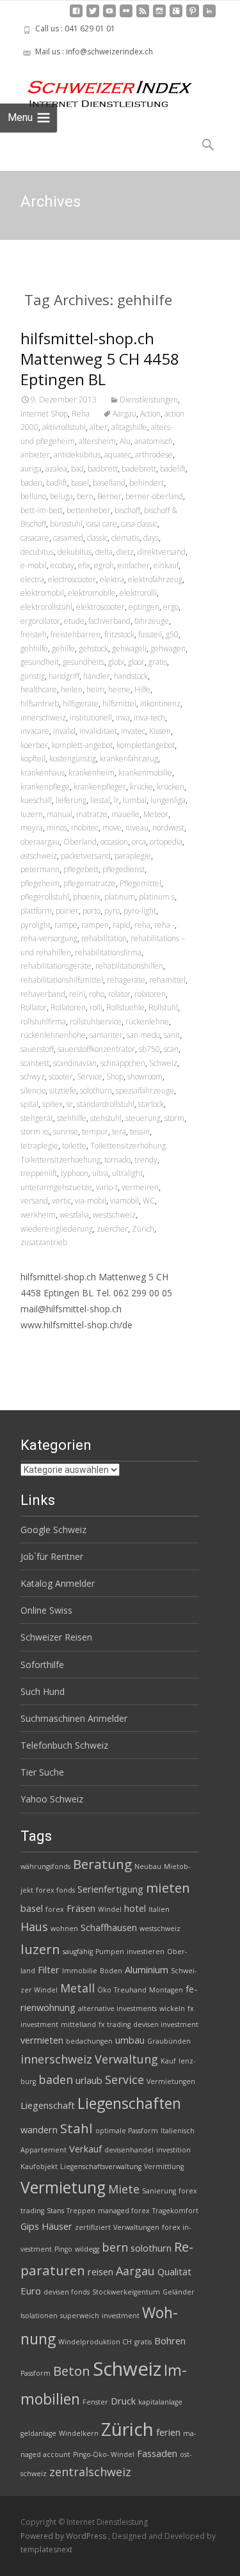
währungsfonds (45, 1866)
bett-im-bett (42, 510)
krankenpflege (45, 787)
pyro (112, 911)
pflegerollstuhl (45, 897)
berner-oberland (154, 496)
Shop (115, 1077)
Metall (77, 1988)
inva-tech (149, 718)
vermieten (42, 2040)
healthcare (39, 689)
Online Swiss (46, 1610)
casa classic (139, 524)
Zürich (143, 1229)
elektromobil (42, 593)
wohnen (64, 1928)
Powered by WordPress (64, 2536)
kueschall (36, 800)
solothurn (96, 1091)
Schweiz (163, 1063)
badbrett (103, 469)
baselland (109, 483)
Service (90, 1077)
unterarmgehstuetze (56, 1187)
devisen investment (166, 2024)
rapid (122, 925)
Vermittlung (164, 2167)
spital (29, 1104)
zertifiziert (93, 2227)
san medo (143, 1035)
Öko (104, 1990)
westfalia (74, 1215)
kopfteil (33, 759)
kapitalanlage (160, 2402)
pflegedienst (124, 869)
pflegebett (81, 869)
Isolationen (39, 2316)
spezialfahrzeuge (145, 1091)
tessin (140, 1132)
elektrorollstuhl (46, 607)
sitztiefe (63, 1091)
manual (60, 814)
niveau (137, 828)
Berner (109, 496)
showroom (145, 1077)
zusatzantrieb (44, 1242)
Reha (81, 414)
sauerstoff (37, 1049)
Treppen (81, 2211)
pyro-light (140, 911)
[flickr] (126, 16)
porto (92, 911)
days (151, 538)
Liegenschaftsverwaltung (101, 2167)
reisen (100, 2271)
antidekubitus (77, 455)
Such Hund (43, 1691)
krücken (171, 787)
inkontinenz (160, 704)
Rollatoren (68, 1007)
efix (84, 565)
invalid (64, 731)
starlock (151, 1104)
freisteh (34, 634)
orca (139, 842)
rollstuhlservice (96, 1022)
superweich (80, 2316)
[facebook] (76, 16)
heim (95, 689)
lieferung (71, 800)
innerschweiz (43, 718)
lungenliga (168, 800)
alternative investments (117, 2008)
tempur (95, 1132)
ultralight (127, 1173)
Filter (49, 1969)
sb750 (149, 1049)
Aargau (124, 414)
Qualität (174, 2271)
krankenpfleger (100, 787)
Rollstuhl (163, 1007)
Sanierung (159, 2191)
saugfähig (78, 1952)
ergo (171, 607)
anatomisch (154, 441)
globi (116, 662)
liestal (100, 800)
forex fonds (55, 1890)
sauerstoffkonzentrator (96, 1049)
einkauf (166, 565)
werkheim (38, 1215)
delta (104, 552)
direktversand (162, 552)
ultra (100, 1173)
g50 (172, 634)
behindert (147, 483)
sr (70, 1104)
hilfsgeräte (81, 704)
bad (77, 469)
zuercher (112, 1229)
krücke (141, 787)
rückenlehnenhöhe (53, 1035)
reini (77, 994)
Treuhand (130, 1990)
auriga (31, 469)
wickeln (172, 2008)
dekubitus (75, 552)
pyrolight (36, 925)
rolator (119, 994)
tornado (117, 1160)
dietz (125, 552)
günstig (33, 676)
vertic (61, 1201)
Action (150, 414)
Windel (110, 1909)
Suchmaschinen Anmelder (74, 1718)
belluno (33, 496)
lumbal (135, 800)
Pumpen (110, 1952)
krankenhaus (43, 773)
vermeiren (140, 1187)
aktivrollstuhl (64, 427)
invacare (35, 731)
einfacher (134, 565)
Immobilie (80, 1971)
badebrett (139, 469)
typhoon (75, 1173)
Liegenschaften (129, 2103)
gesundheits (84, 662)
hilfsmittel (119, 704)
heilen (72, 689)
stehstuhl (106, 1118)
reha (142, 925)
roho (97, 994)
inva (123, 718)
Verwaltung (126, 2059)
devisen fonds (67, 2292)
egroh (104, 565)
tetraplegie (39, 1146)
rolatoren (150, 994)
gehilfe (63, 648)
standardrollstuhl (106, 1104)
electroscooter (72, 579)
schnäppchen (123, 1063)
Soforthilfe (42, 1665)
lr (116, 800)
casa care (102, 524)
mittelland (78, 2024)
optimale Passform (127, 2131)
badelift (173, 469)
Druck (123, 2401)
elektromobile (92, 593)
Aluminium (147, 1969)
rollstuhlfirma (43, 1022)
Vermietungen (171, 2081)
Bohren (170, 2341)
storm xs (35, 1132)
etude (74, 621)
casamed (68, 538)
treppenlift (39, 1173)
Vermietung (63, 2187)
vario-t (107, 1187)
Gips (30, 2226)
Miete (124, 2189)
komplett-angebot (82, 745)
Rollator (34, 1007)
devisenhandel (129, 2150)
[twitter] (93, 16)
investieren (146, 1952)
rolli (96, 1007)
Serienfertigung (110, 1889)
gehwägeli (129, 648)
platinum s (157, 897)
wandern (39, 2129)
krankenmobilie (145, 773)
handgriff (64, 676)
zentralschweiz (90, 2472)
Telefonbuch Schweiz (64, 1745)
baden (31, 483)
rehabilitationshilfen (129, 966)
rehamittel (167, 980)
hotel (135, 1908)
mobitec (85, 828)
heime (119, 689)
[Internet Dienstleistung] (100, 89)
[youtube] (109, 16)
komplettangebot (146, 745)
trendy (146, 1160)
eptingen (144, 607)
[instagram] (159, 16)
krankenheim (92, 773)
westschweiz (114, 1215)
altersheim (97, 441)
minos (57, 828)
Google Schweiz (53, 1530)
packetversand (86, 856)
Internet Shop (44, 414)
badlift (57, 483)
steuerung (143, 1118)
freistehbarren (76, 634)
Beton (72, 2371)
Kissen (160, 731)
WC (149, 1201)
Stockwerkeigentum (126, 2292)
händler (97, 676)
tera (119, 1132)
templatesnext (46, 2549)
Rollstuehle (125, 1007)
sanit (172, 1035)
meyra (32, 828)
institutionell (91, 718)
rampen (95, 925)
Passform (36, 2373)
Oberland (80, 842)
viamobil (124, 1201)
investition (173, 2150)
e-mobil (34, 565)
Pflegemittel (140, 883)
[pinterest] (193, 16)
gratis (158, 662)
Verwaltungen (136, 2227)
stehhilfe (72, 1118)
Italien (159, 1909)
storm (174, 1118)
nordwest (168, 828)
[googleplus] (176, 16)
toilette (74, 1146)
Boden (111, 1971)
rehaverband (43, 994)
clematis (125, 538)
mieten (168, 1888)
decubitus (37, 552)
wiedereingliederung (57, 1229)
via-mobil (91, 1201)
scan (171, 1049)
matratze (92, 814)
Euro (31, 2291)
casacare (35, 538)
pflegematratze (90, 883)
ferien (168, 2432)
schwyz (33, 1077)
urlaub (89, 2080)
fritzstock (119, 634)
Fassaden (157, 2453)
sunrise (66, 1132)
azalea (56, 469)
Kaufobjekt (39, 2167)
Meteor (156, 814)
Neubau (148, 1866)
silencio (33, 1091)
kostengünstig (73, 759)
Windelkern (79, 2433)
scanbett (35, 1063)
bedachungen (89, 2041)
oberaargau (40, 842)
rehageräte (126, 980)
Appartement (44, 2150)
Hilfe (142, 689)
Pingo (63, 2249)
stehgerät (37, 1118)
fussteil (150, 634)
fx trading (115, 2024)
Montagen (166, 1990)
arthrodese (154, 455)
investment (121, 2316)
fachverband (109, 621)
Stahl (76, 2128)
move (112, 828)
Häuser (57, 2226)
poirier (67, 911)
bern (85, 496)
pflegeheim (40, 883)
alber (99, 427)
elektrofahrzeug (155, 579)
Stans (55, 2211)
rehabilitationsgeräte (56, 966)
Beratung (102, 1864)
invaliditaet (98, 731)
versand (34, 1201)
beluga (61, 496)
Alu (125, 441)
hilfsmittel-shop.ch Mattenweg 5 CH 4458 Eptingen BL (100, 359)
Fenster (95, 2402)
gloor (136, 662)
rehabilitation (104, 938)
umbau (130, 2040)
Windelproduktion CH (95, 2342)
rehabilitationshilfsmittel (62, 980)
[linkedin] (209, 16)
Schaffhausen (109, 1927)
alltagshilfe (129, 427)
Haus (34, 1927)
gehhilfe (34, 648)
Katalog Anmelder (58, 1583)
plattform (36, 911)
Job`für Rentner (52, 1556)
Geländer (179, 2292)
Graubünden (169, 2041)
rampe (66, 925)
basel (80, 483)
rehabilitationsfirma (108, 952)
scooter (61, 1077)
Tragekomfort (175, 2211)
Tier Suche (42, 1772)
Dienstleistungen (149, 400)
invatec (133, 731)
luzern (32, 814)
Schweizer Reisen (56, 1637)
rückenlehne (147, 1022)
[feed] (143, 16)
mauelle (125, 814)
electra (32, 579)
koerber (34, 745)
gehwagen (168, 648)
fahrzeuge (152, 621)
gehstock (93, 648)
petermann (40, 869)
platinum (120, 897)
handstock (131, 676)
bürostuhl (66, 524)
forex (55, 1909)
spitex (52, 1104)
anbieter (35, 455)
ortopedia (166, 842)
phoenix (87, 897)
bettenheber (89, 510)
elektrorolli (138, 593)
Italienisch (178, 2131)
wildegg (87, 2249)
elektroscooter (100, 607)
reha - (164, 925)
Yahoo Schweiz (52, 1799)
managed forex (124, 2211)
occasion (114, 842)
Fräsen (81, 1908)
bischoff (127, 510)
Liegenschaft (48, 2105)
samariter (106, 1035)
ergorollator (40, 621)
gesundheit (40, 662)
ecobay (62, 565)
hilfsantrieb (40, 704)
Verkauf (85, 2149)
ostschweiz (39, 856)
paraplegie (133, 856)
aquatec (118, 455)
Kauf (168, 2061)
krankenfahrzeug (129, 759)
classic (97, 538)
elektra (112, 579)
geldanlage (38, 2433)
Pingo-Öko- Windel (104, 2454)
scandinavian (75, 1063)
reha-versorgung (49, 938)
